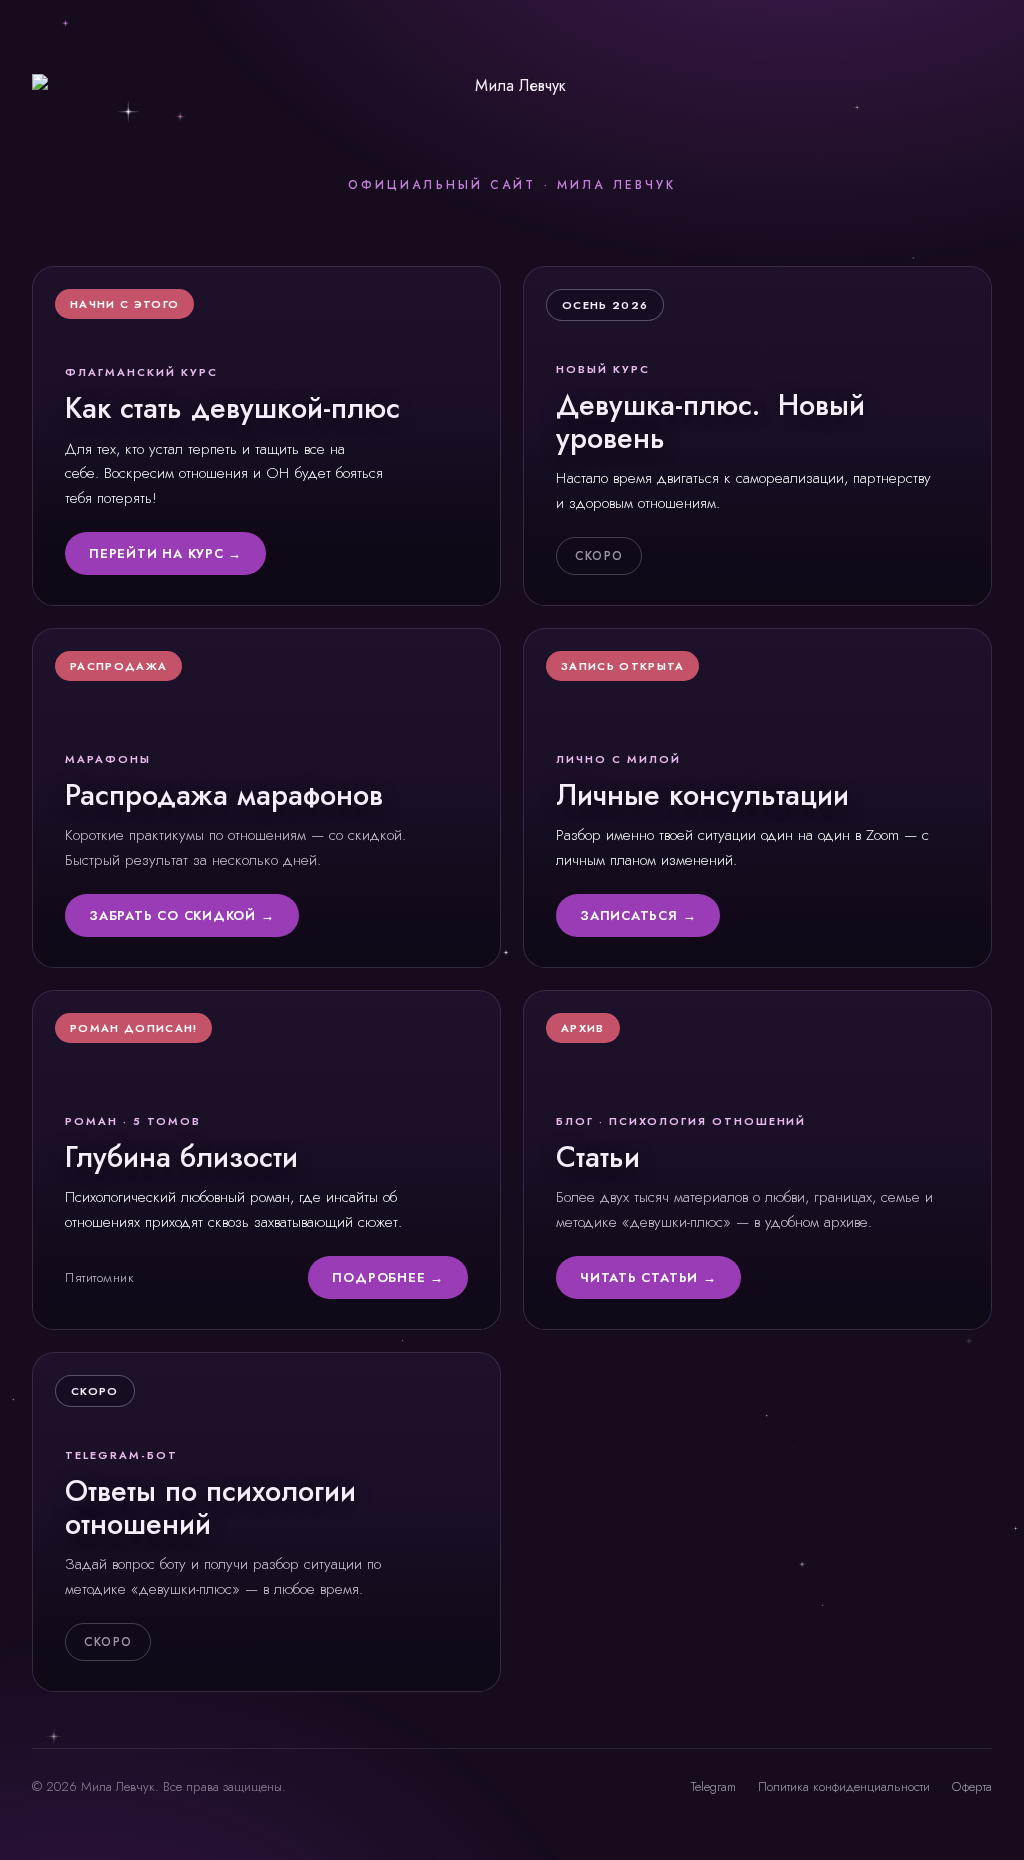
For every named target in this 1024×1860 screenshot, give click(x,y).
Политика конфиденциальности (844, 1786)
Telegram (713, 1786)
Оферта (972, 1786)
